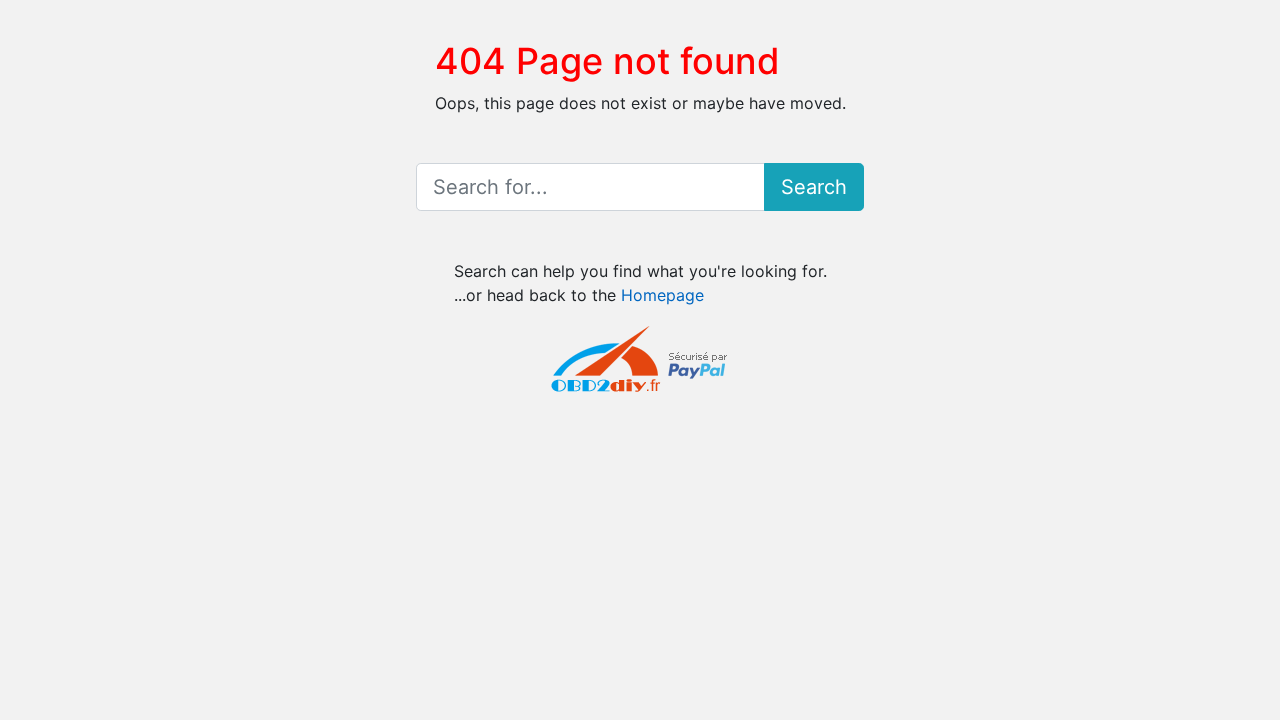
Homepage (662, 295)
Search (814, 187)
